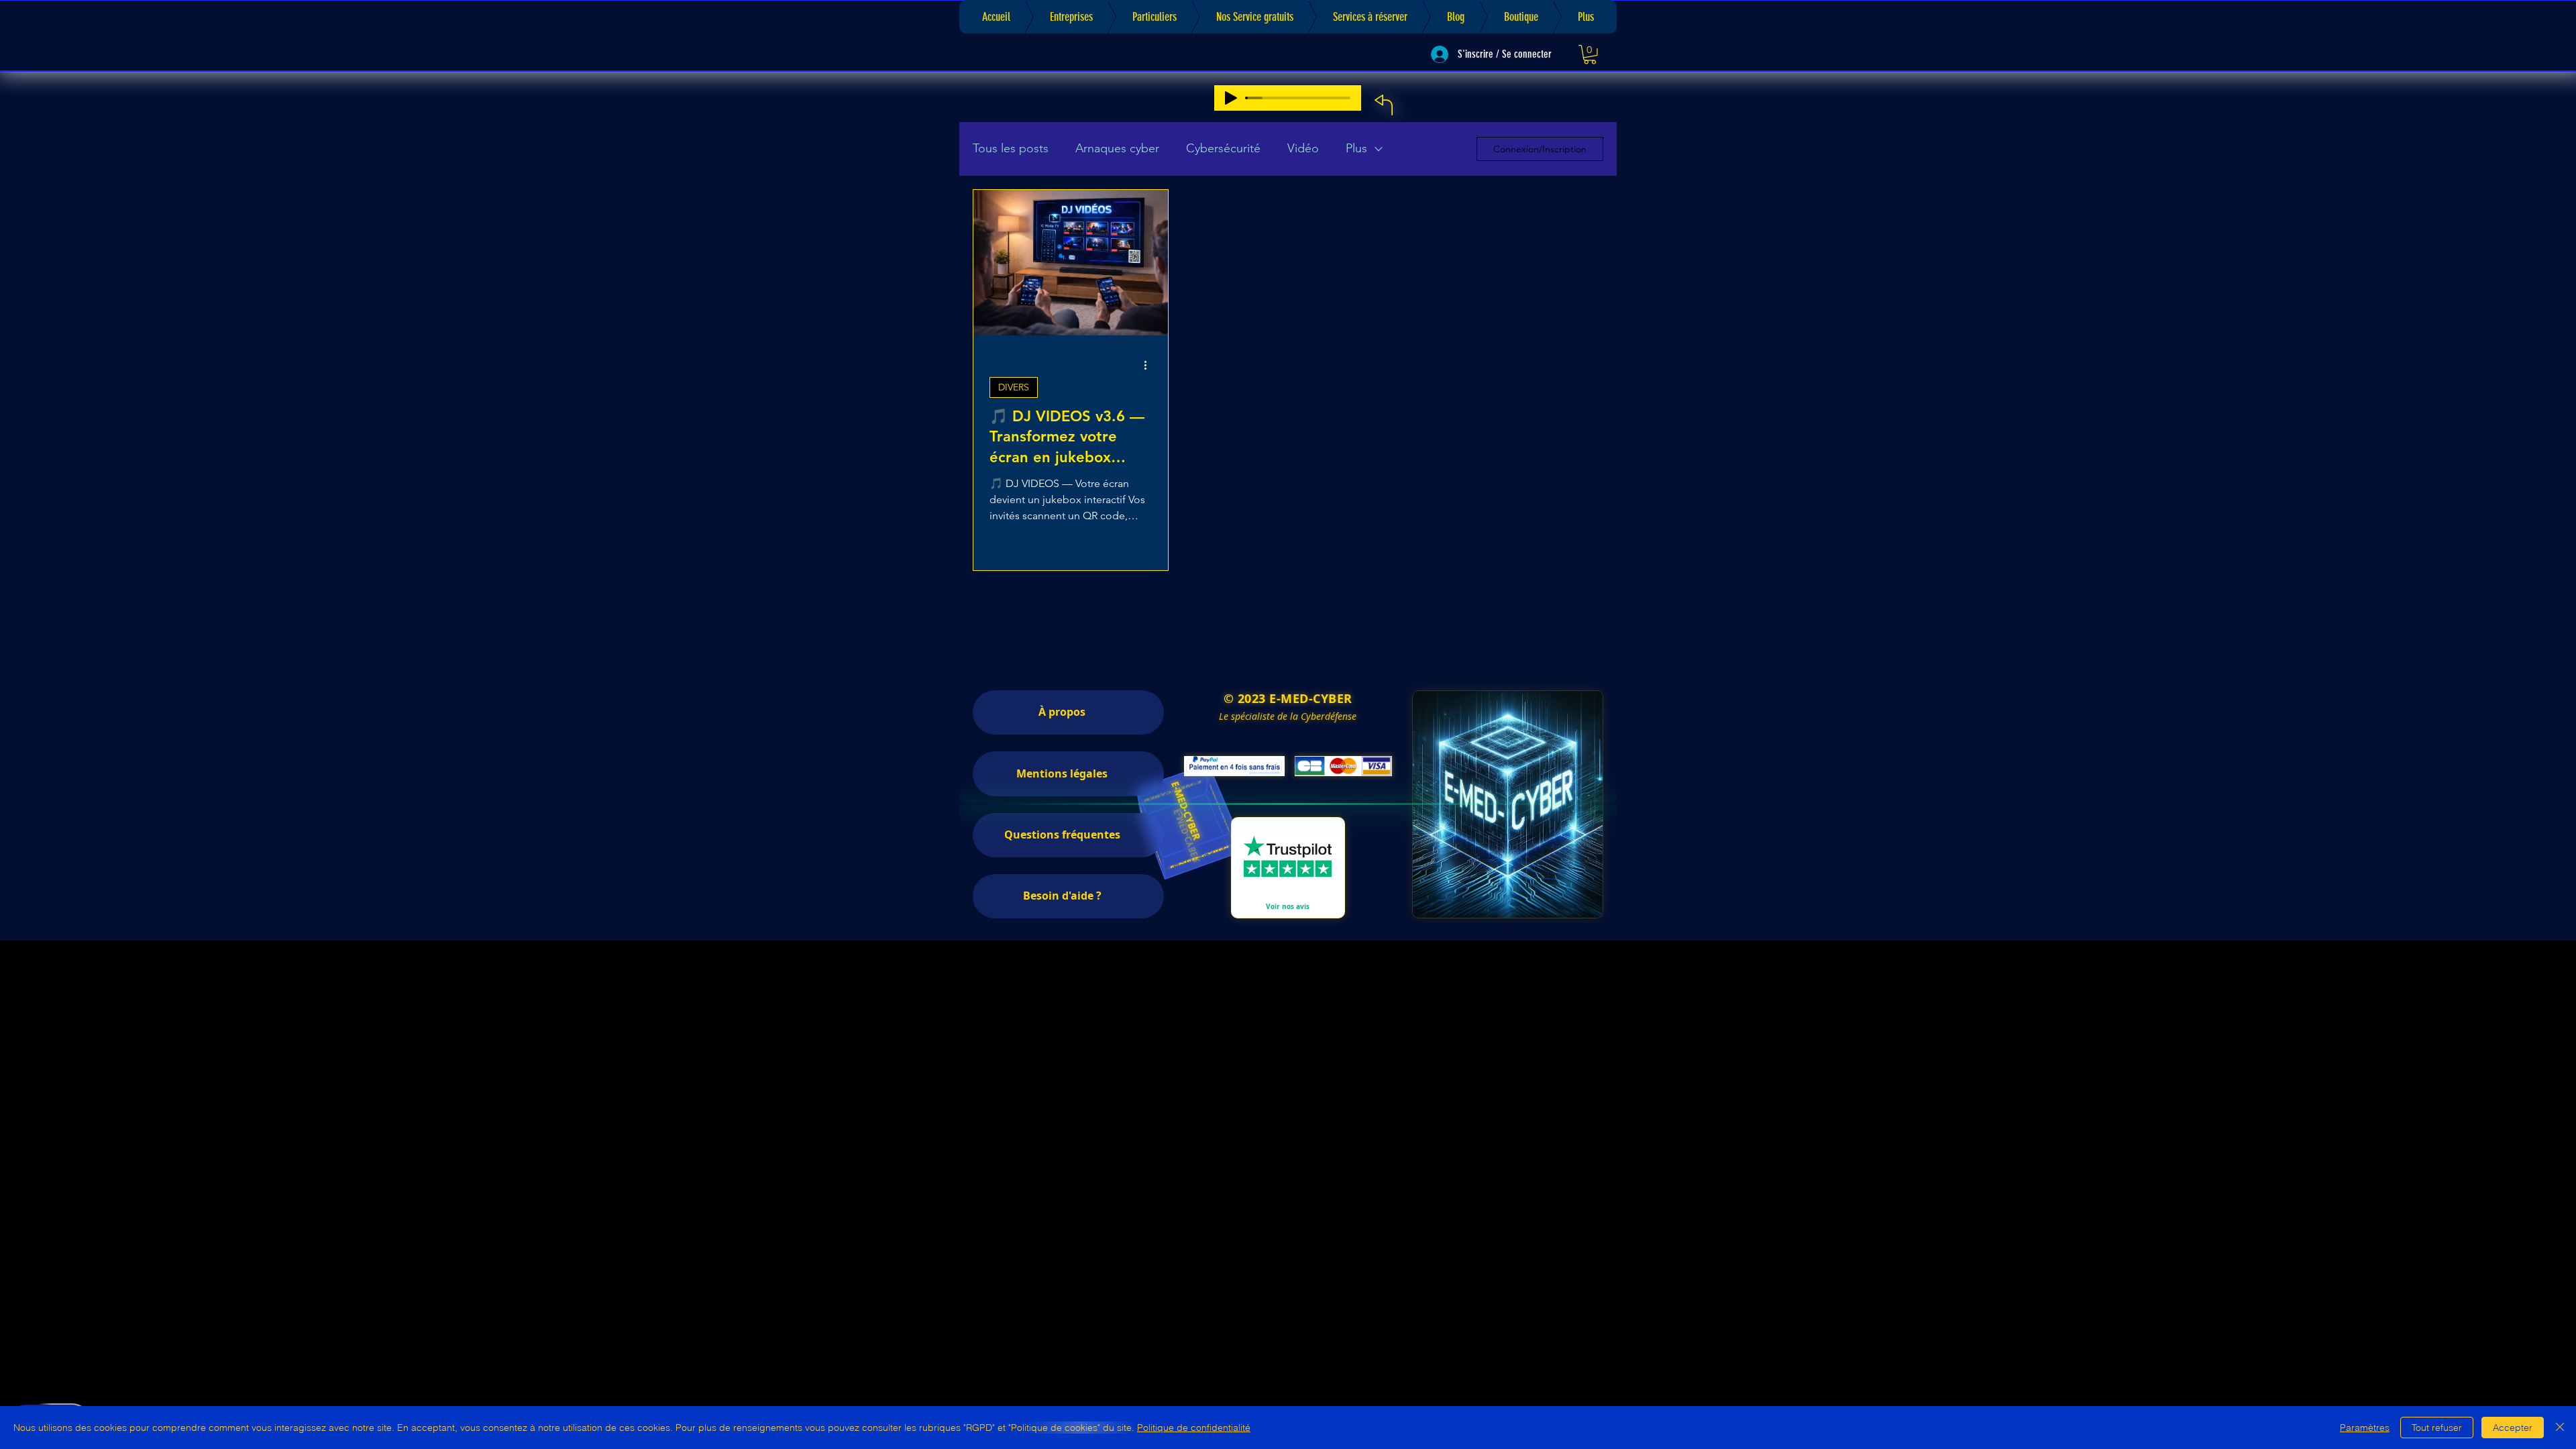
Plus (1356, 148)
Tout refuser (2437, 1428)
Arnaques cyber (1117, 148)
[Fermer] (2560, 1428)
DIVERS (1014, 387)
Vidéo (1303, 148)
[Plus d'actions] (1150, 366)
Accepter (2513, 1428)
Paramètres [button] (2365, 1428)
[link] (1590, 55)
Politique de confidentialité (1194, 1428)
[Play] (1231, 98)
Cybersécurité (1223, 148)
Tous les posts (1011, 148)
